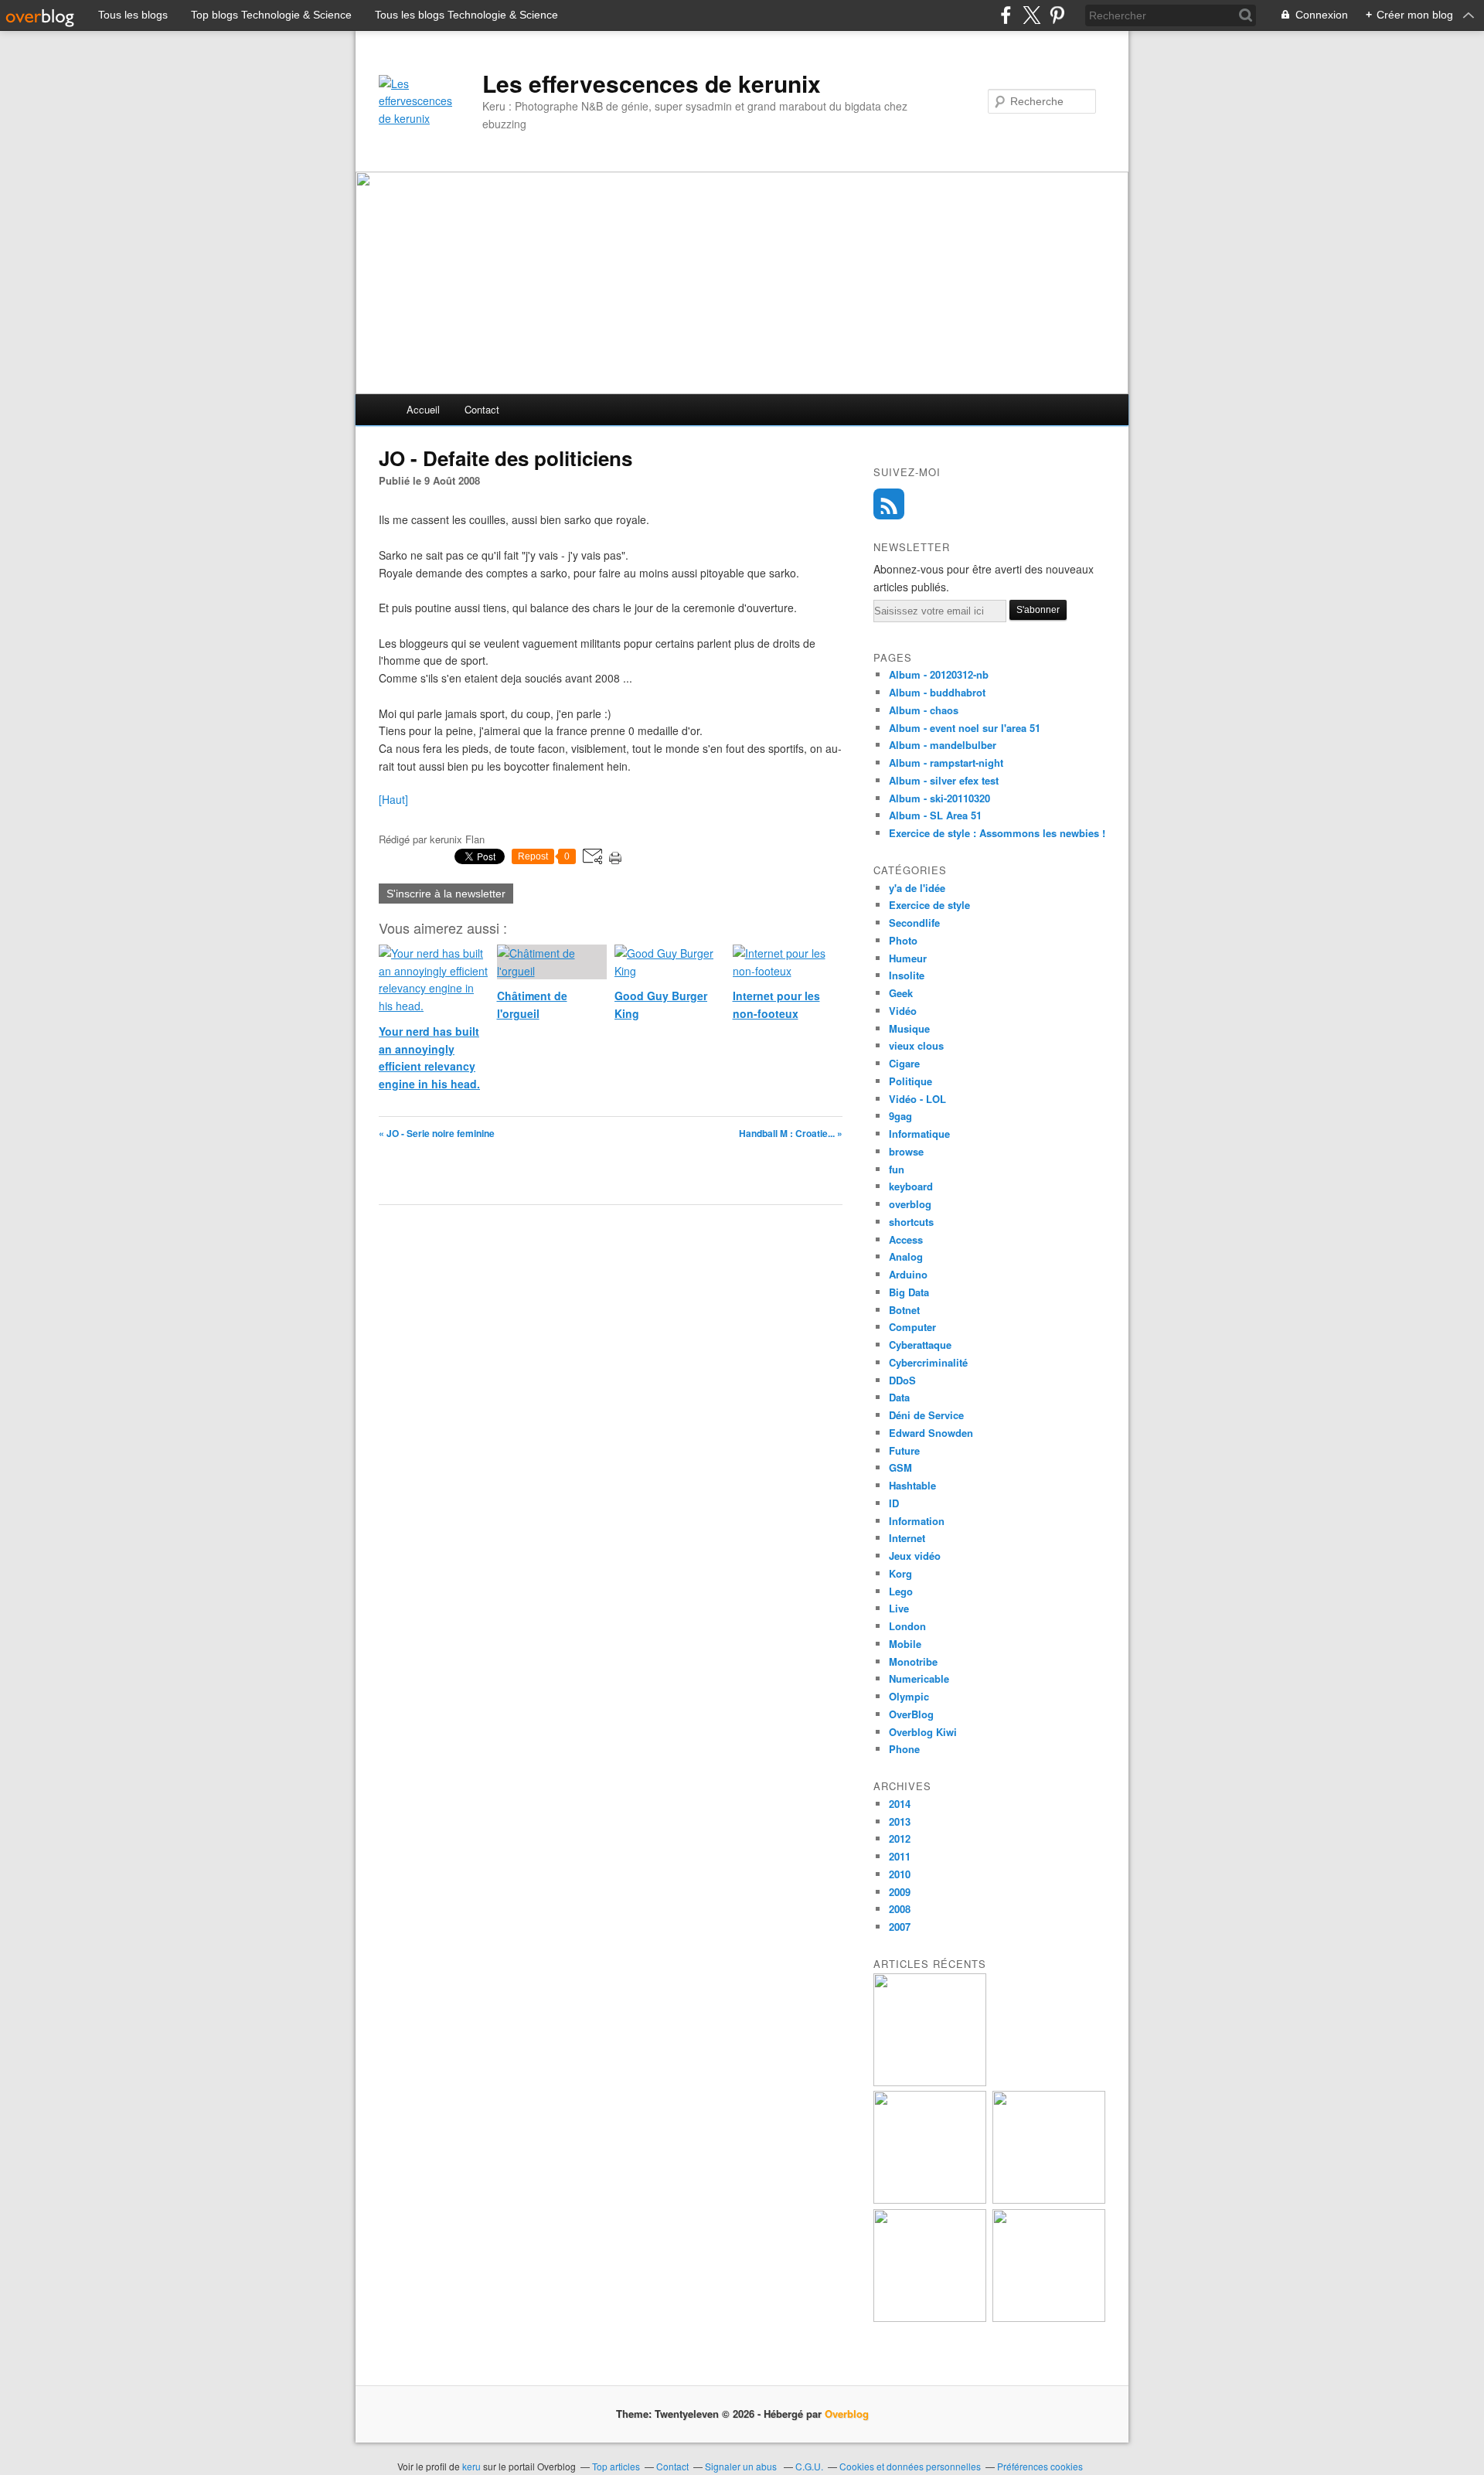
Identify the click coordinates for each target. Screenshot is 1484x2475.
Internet (907, 1538)
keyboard (911, 1186)
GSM (900, 1467)
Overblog (847, 2414)
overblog (910, 1204)
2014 (900, 1804)
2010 (900, 1874)
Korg (900, 1573)
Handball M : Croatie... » (791, 1133)
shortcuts (911, 1222)
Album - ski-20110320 (939, 798)
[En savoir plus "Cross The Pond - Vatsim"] (930, 2318)
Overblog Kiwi (923, 1732)
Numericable (919, 1678)
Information (917, 1521)
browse (906, 1151)
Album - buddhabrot (937, 692)
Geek (901, 993)
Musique (909, 1028)
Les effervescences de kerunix (652, 83)
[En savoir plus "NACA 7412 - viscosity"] (1049, 2318)
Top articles (616, 2466)
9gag (900, 1116)
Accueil (423, 409)
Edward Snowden (931, 1433)
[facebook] (1006, 15)
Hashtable (912, 1485)
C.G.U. (809, 2466)
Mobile (905, 1644)
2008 (900, 1909)
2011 (900, 1856)
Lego (901, 1591)
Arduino (908, 1274)
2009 (900, 1892)
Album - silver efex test (944, 780)
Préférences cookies (1040, 2466)
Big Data (909, 1292)
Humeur (908, 958)
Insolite (907, 975)
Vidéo (903, 1011)
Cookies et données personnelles (910, 2466)
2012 (900, 1838)
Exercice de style (929, 905)
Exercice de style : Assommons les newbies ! (997, 833)
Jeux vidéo (915, 1556)
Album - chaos (924, 710)
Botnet (904, 1310)
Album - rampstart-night (946, 763)
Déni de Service (926, 1415)
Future (904, 1450)
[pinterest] (1057, 15)
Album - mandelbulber (943, 745)
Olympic (909, 1696)
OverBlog (911, 1714)
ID (894, 1503)
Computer (912, 1327)
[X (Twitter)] (1031, 15)
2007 (900, 1927)
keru (471, 2466)
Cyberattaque (920, 1345)
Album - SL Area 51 (935, 815)
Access (906, 1239)
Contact (482, 409)
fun (897, 1169)
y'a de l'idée (917, 888)
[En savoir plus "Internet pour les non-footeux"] (1049, 2199)
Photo (903, 940)
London (907, 1626)
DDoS (902, 1380)
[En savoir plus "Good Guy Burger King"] (930, 2199)
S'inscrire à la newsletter (446, 894)
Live (899, 1608)
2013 (900, 1821)
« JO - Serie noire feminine (437, 1133)
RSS (889, 504)
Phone (904, 1749)
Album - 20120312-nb (939, 674)
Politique (910, 1081)
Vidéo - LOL (917, 1099)
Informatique (919, 1134)
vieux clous (916, 1045)
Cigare (904, 1063)
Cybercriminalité (928, 1362)
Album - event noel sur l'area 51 (965, 728)
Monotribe (913, 1661)
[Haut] (393, 799)
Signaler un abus (742, 2466)
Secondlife (914, 923)
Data (899, 1397)
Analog (906, 1256)
